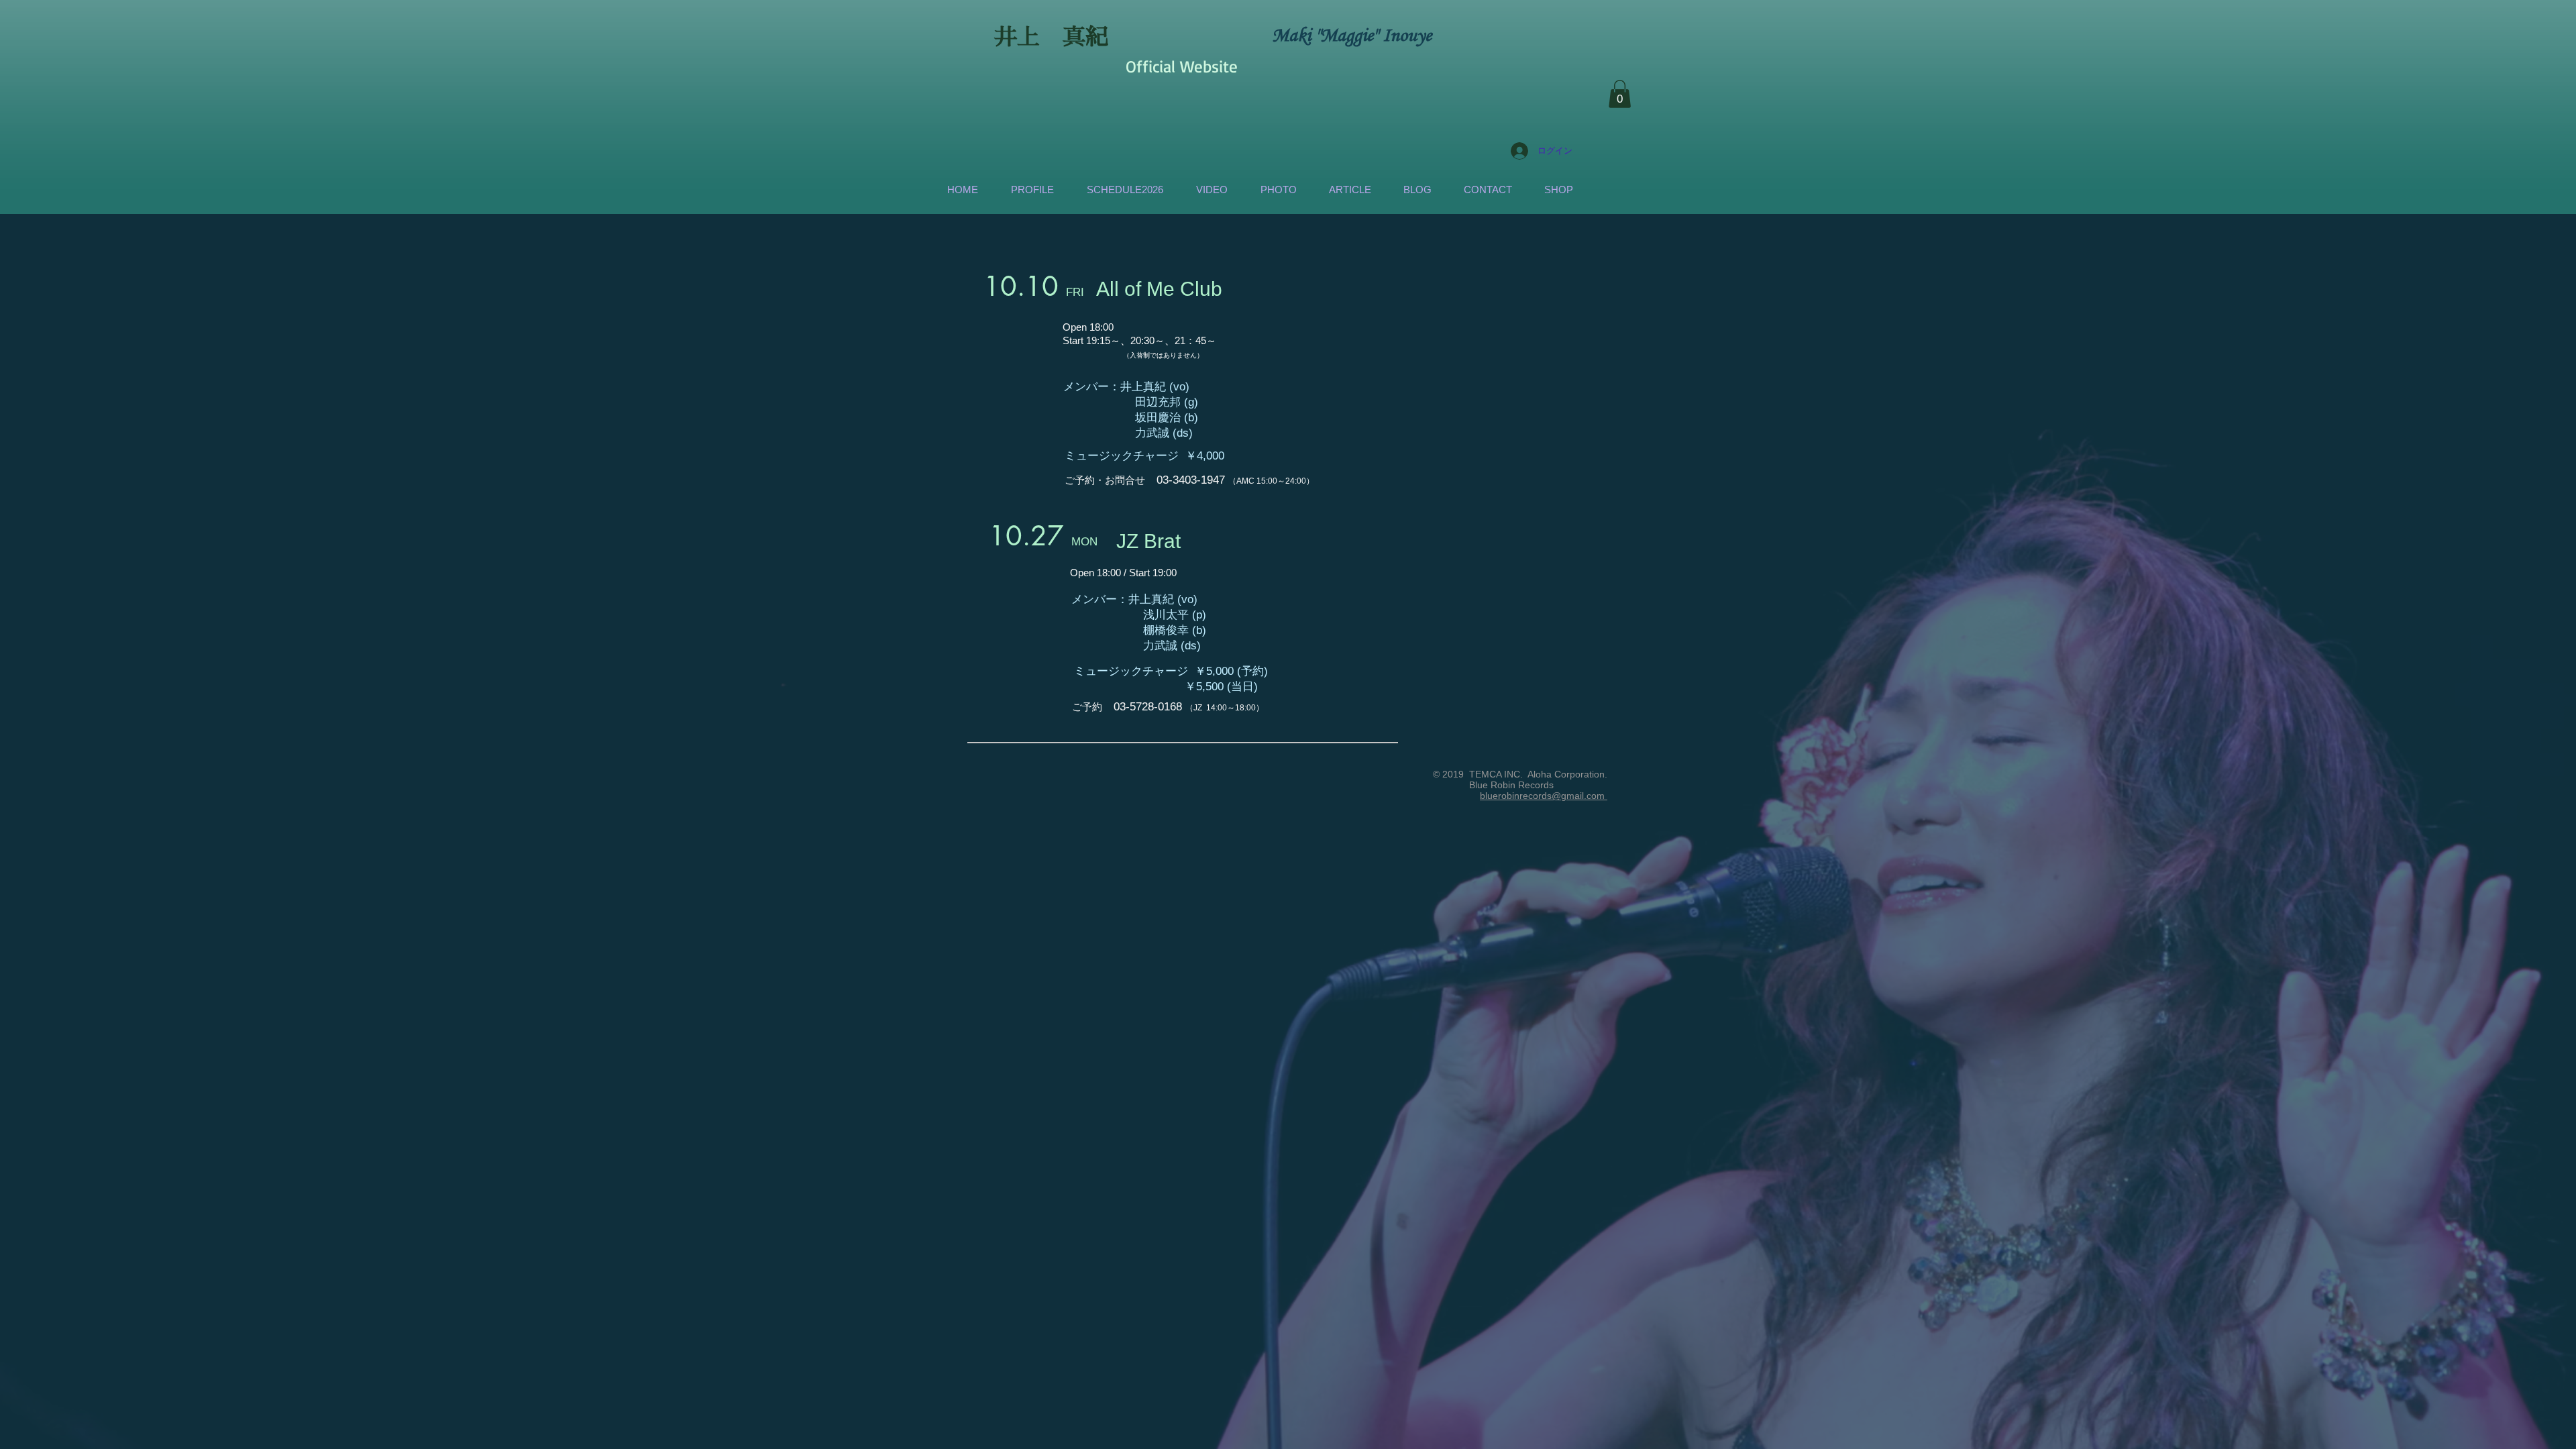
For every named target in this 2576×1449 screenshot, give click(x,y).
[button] (1620, 94)
